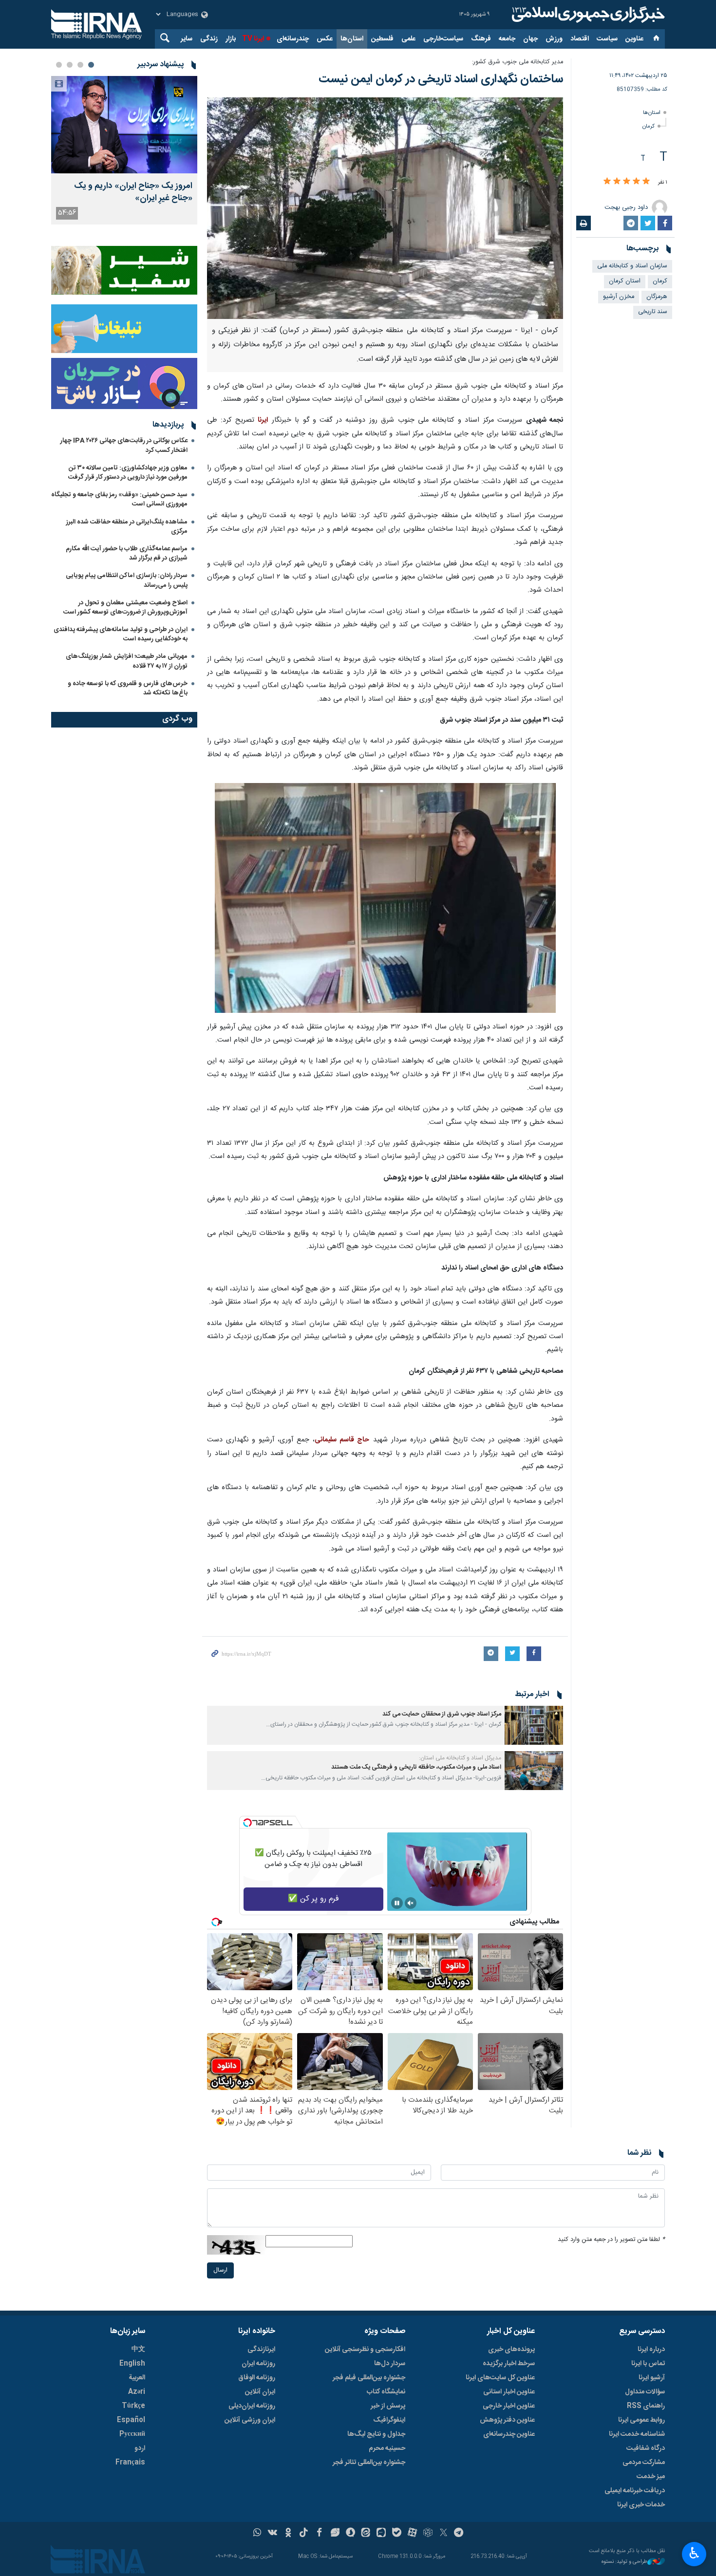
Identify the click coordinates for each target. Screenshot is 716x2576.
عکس (325, 39)
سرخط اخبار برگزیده (509, 2364)
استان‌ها (352, 39)
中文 (138, 2350)
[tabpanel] (124, 150)
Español (131, 2420)
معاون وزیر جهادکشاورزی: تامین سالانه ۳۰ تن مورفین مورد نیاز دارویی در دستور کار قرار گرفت (128, 473)
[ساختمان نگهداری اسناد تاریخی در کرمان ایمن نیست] (385, 208)
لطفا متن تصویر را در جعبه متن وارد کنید (611, 2240)
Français (130, 2463)
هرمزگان (657, 297)
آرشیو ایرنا (652, 2378)
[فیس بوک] (319, 2534)
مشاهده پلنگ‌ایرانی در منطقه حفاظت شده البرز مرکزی (127, 527)
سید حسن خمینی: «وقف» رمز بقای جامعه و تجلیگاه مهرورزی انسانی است (119, 499)
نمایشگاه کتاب (386, 2392)
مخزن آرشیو (619, 297)
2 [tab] (80, 65)
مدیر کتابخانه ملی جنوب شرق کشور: (518, 62)
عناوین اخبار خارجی (509, 2406)
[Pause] (397, 1903)
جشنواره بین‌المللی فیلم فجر (369, 2378)
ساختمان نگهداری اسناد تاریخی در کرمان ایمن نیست (441, 79)
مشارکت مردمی (644, 2463)
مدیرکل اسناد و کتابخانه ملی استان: (460, 1758)
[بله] (397, 2534)
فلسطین (382, 39)
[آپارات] (412, 2534)
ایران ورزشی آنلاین (250, 2420)
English (132, 2364)
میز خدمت (651, 2477)
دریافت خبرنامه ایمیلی (635, 2491)
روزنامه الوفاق (257, 2378)
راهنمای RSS (646, 2406)
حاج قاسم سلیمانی (342, 1440)
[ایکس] (443, 2534)
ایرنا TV (253, 39)
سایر (187, 39)
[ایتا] (366, 2534)
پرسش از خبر (388, 2406)
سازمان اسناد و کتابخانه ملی (632, 266)
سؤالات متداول (645, 2392)
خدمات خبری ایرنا (641, 2505)
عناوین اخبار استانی (509, 2392)
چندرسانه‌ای (293, 39)
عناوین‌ (634, 39)
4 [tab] (59, 65)
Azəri (137, 2392)
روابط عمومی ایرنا (641, 2420)
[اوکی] (288, 2534)
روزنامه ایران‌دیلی (252, 2406)
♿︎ (694, 2553)
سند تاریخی (653, 312)
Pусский (132, 2434)
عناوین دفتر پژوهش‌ (507, 2420)
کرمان (649, 126)
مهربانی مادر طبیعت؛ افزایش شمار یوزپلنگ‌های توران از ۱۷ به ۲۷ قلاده (127, 661)
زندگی (209, 39)
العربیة (137, 2378)
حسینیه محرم (387, 2448)
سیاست (607, 39)
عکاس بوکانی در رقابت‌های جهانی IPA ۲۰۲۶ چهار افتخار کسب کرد (124, 445)
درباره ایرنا (651, 2350)
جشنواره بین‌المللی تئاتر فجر (369, 2463)
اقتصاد (580, 39)
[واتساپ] (257, 2534)
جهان (530, 39)
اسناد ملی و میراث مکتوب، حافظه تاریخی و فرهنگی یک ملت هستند (416, 1767)
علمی (408, 39)
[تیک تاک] (304, 2534)
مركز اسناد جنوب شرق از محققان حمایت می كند (442, 1714)
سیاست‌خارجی (443, 39)
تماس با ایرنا (648, 2364)
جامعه (507, 39)
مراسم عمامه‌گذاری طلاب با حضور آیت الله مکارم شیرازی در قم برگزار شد (127, 553)
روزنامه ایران (258, 2364)
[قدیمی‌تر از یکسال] (534, 1725)
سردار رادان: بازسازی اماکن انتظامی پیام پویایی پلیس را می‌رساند (127, 580)
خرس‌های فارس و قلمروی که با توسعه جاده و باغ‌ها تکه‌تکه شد (128, 688)
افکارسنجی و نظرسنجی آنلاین (365, 2350)
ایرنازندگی (261, 2350)
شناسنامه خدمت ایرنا (637, 2434)
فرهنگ (481, 39)
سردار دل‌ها (390, 2364)
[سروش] (350, 2534)
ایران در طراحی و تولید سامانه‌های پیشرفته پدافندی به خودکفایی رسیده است (121, 634)
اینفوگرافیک (389, 2420)
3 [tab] (70, 65)
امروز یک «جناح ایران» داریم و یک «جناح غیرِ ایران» (133, 192)
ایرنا (587, 15)
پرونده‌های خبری (511, 2350)
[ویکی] (273, 2534)
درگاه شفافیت (646, 2448)
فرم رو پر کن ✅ (313, 1899)
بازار (231, 39)
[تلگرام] (459, 2534)
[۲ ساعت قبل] (124, 125)
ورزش (554, 39)
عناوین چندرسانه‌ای (509, 2434)
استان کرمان (625, 281)
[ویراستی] (335, 2534)
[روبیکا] (428, 2534)
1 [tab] (91, 65)
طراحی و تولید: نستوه (624, 2562)
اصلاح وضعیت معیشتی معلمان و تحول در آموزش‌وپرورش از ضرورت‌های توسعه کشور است (125, 607)
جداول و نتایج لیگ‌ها (376, 2434)
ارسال (220, 2270)
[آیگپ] (381, 2534)
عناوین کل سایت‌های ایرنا (500, 2378)
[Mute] (411, 1903)
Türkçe (133, 2406)
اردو (140, 2448)
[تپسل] (247, 1823)
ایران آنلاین (260, 2392)
